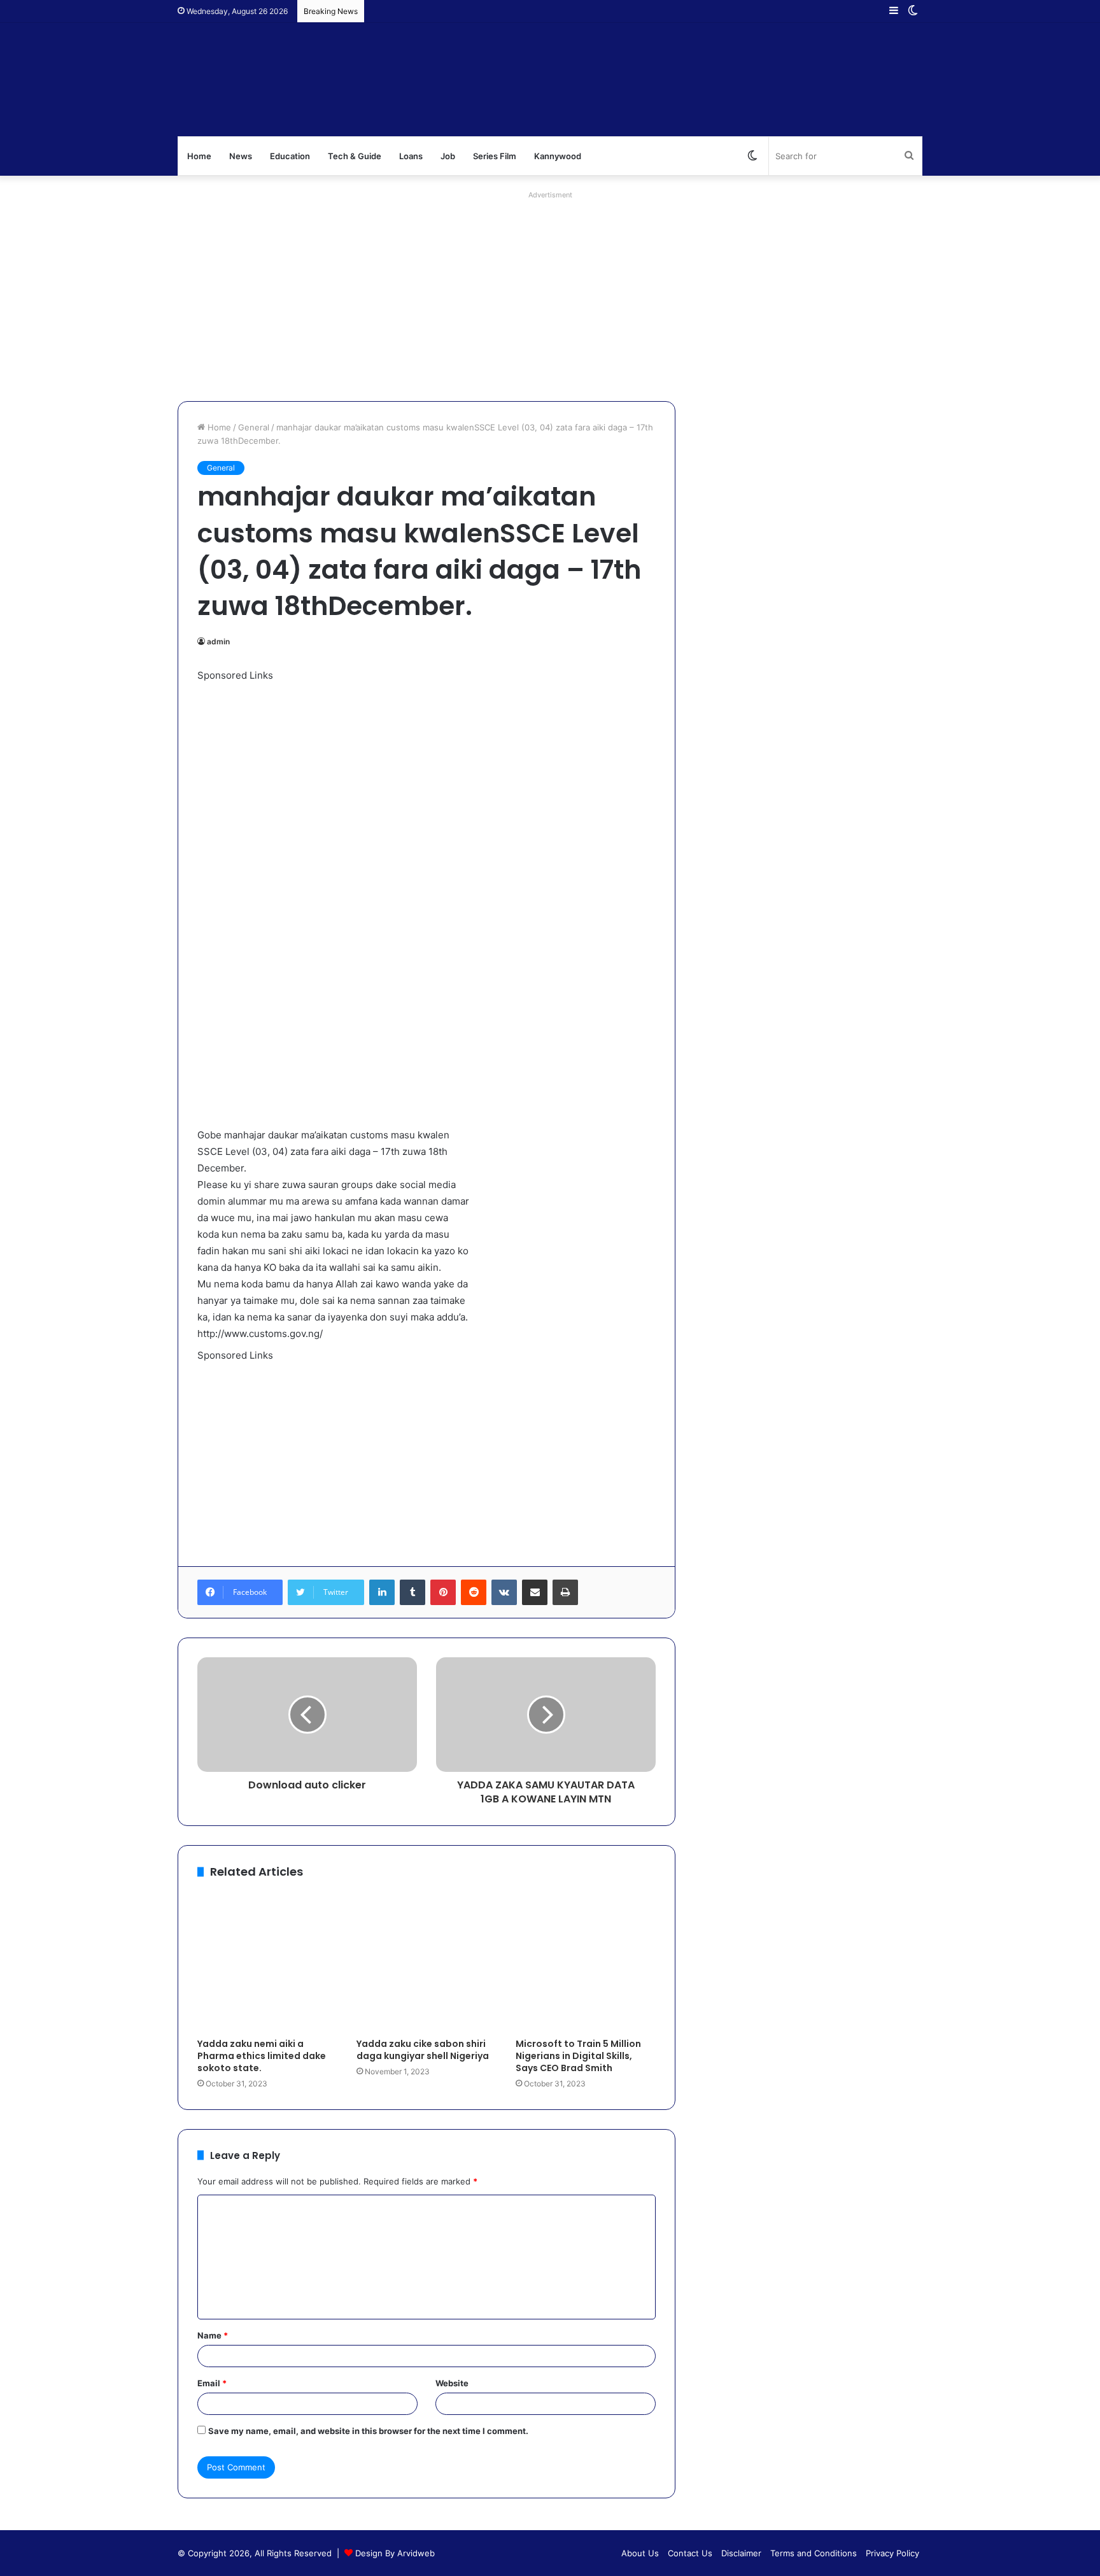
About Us (640, 2553)
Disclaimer (741, 2553)
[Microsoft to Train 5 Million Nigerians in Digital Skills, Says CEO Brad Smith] (586, 1962)
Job (448, 156)
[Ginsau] (368, 80)
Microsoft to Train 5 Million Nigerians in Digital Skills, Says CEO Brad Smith (578, 2056)
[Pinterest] (443, 1592)
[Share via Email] (535, 1592)
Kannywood (558, 156)
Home (199, 156)
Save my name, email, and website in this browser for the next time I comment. (368, 2431)
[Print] (565, 1592)
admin (218, 641)
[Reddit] (474, 1592)
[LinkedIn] (382, 1592)
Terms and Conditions (814, 2553)
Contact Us (690, 2553)
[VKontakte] (504, 1592)
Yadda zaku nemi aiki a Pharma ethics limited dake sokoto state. (262, 2056)
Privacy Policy (892, 2553)
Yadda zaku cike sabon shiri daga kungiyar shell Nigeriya (423, 2050)
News (241, 156)
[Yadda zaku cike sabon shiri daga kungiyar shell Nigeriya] (427, 1962)
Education (290, 156)
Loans (411, 156)
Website (452, 2383)
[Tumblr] (412, 1592)
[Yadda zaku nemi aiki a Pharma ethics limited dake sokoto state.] (267, 1962)
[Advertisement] (550, 293)
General (254, 427)
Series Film (495, 156)
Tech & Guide (355, 156)
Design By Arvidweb (395, 2553)
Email (212, 2383)
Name (213, 2335)
